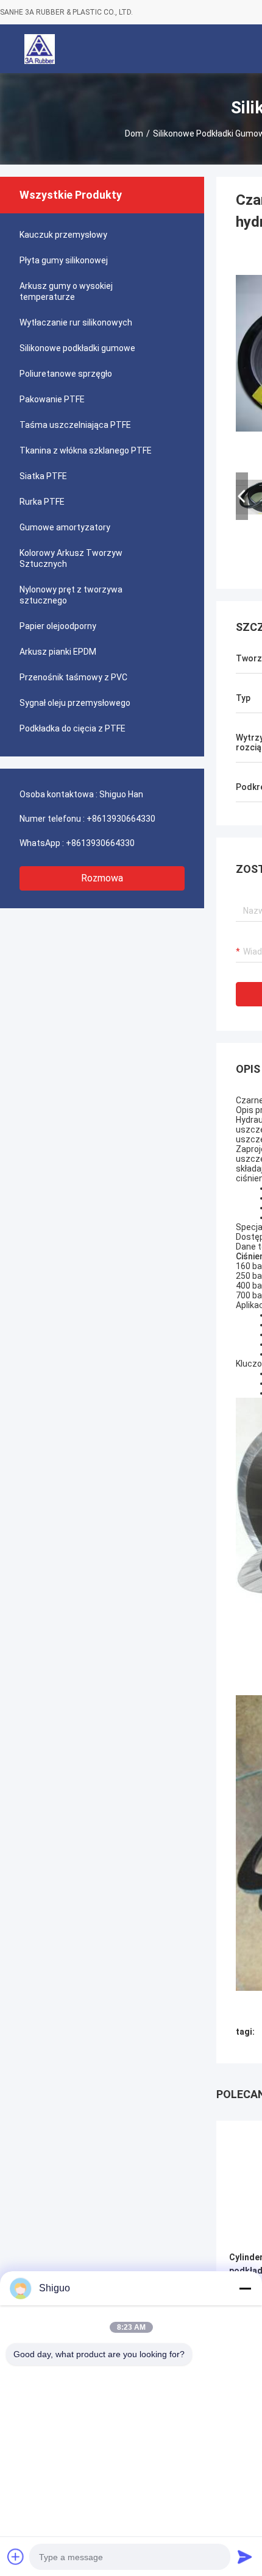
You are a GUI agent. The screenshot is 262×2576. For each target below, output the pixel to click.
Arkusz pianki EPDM (58, 652)
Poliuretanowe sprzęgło (66, 374)
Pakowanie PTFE (52, 399)
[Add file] (16, 2556)
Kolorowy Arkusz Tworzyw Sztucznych (71, 558)
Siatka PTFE (43, 476)
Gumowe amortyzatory (65, 527)
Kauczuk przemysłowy (63, 235)
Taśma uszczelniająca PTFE (75, 425)
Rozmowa (102, 878)
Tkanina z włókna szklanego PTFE (86, 450)
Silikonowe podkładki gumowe (77, 348)
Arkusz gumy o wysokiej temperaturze (66, 291)
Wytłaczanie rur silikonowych (76, 322)
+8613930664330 (121, 819)
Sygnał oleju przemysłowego (75, 703)
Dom (134, 133)
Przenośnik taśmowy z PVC (73, 677)
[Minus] (245, 2288)
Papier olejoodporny (58, 626)
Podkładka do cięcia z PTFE (73, 728)
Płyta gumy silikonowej (64, 260)
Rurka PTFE (42, 502)
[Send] (245, 2556)
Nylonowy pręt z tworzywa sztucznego (71, 595)
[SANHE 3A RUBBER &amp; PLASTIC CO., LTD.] (40, 49)
